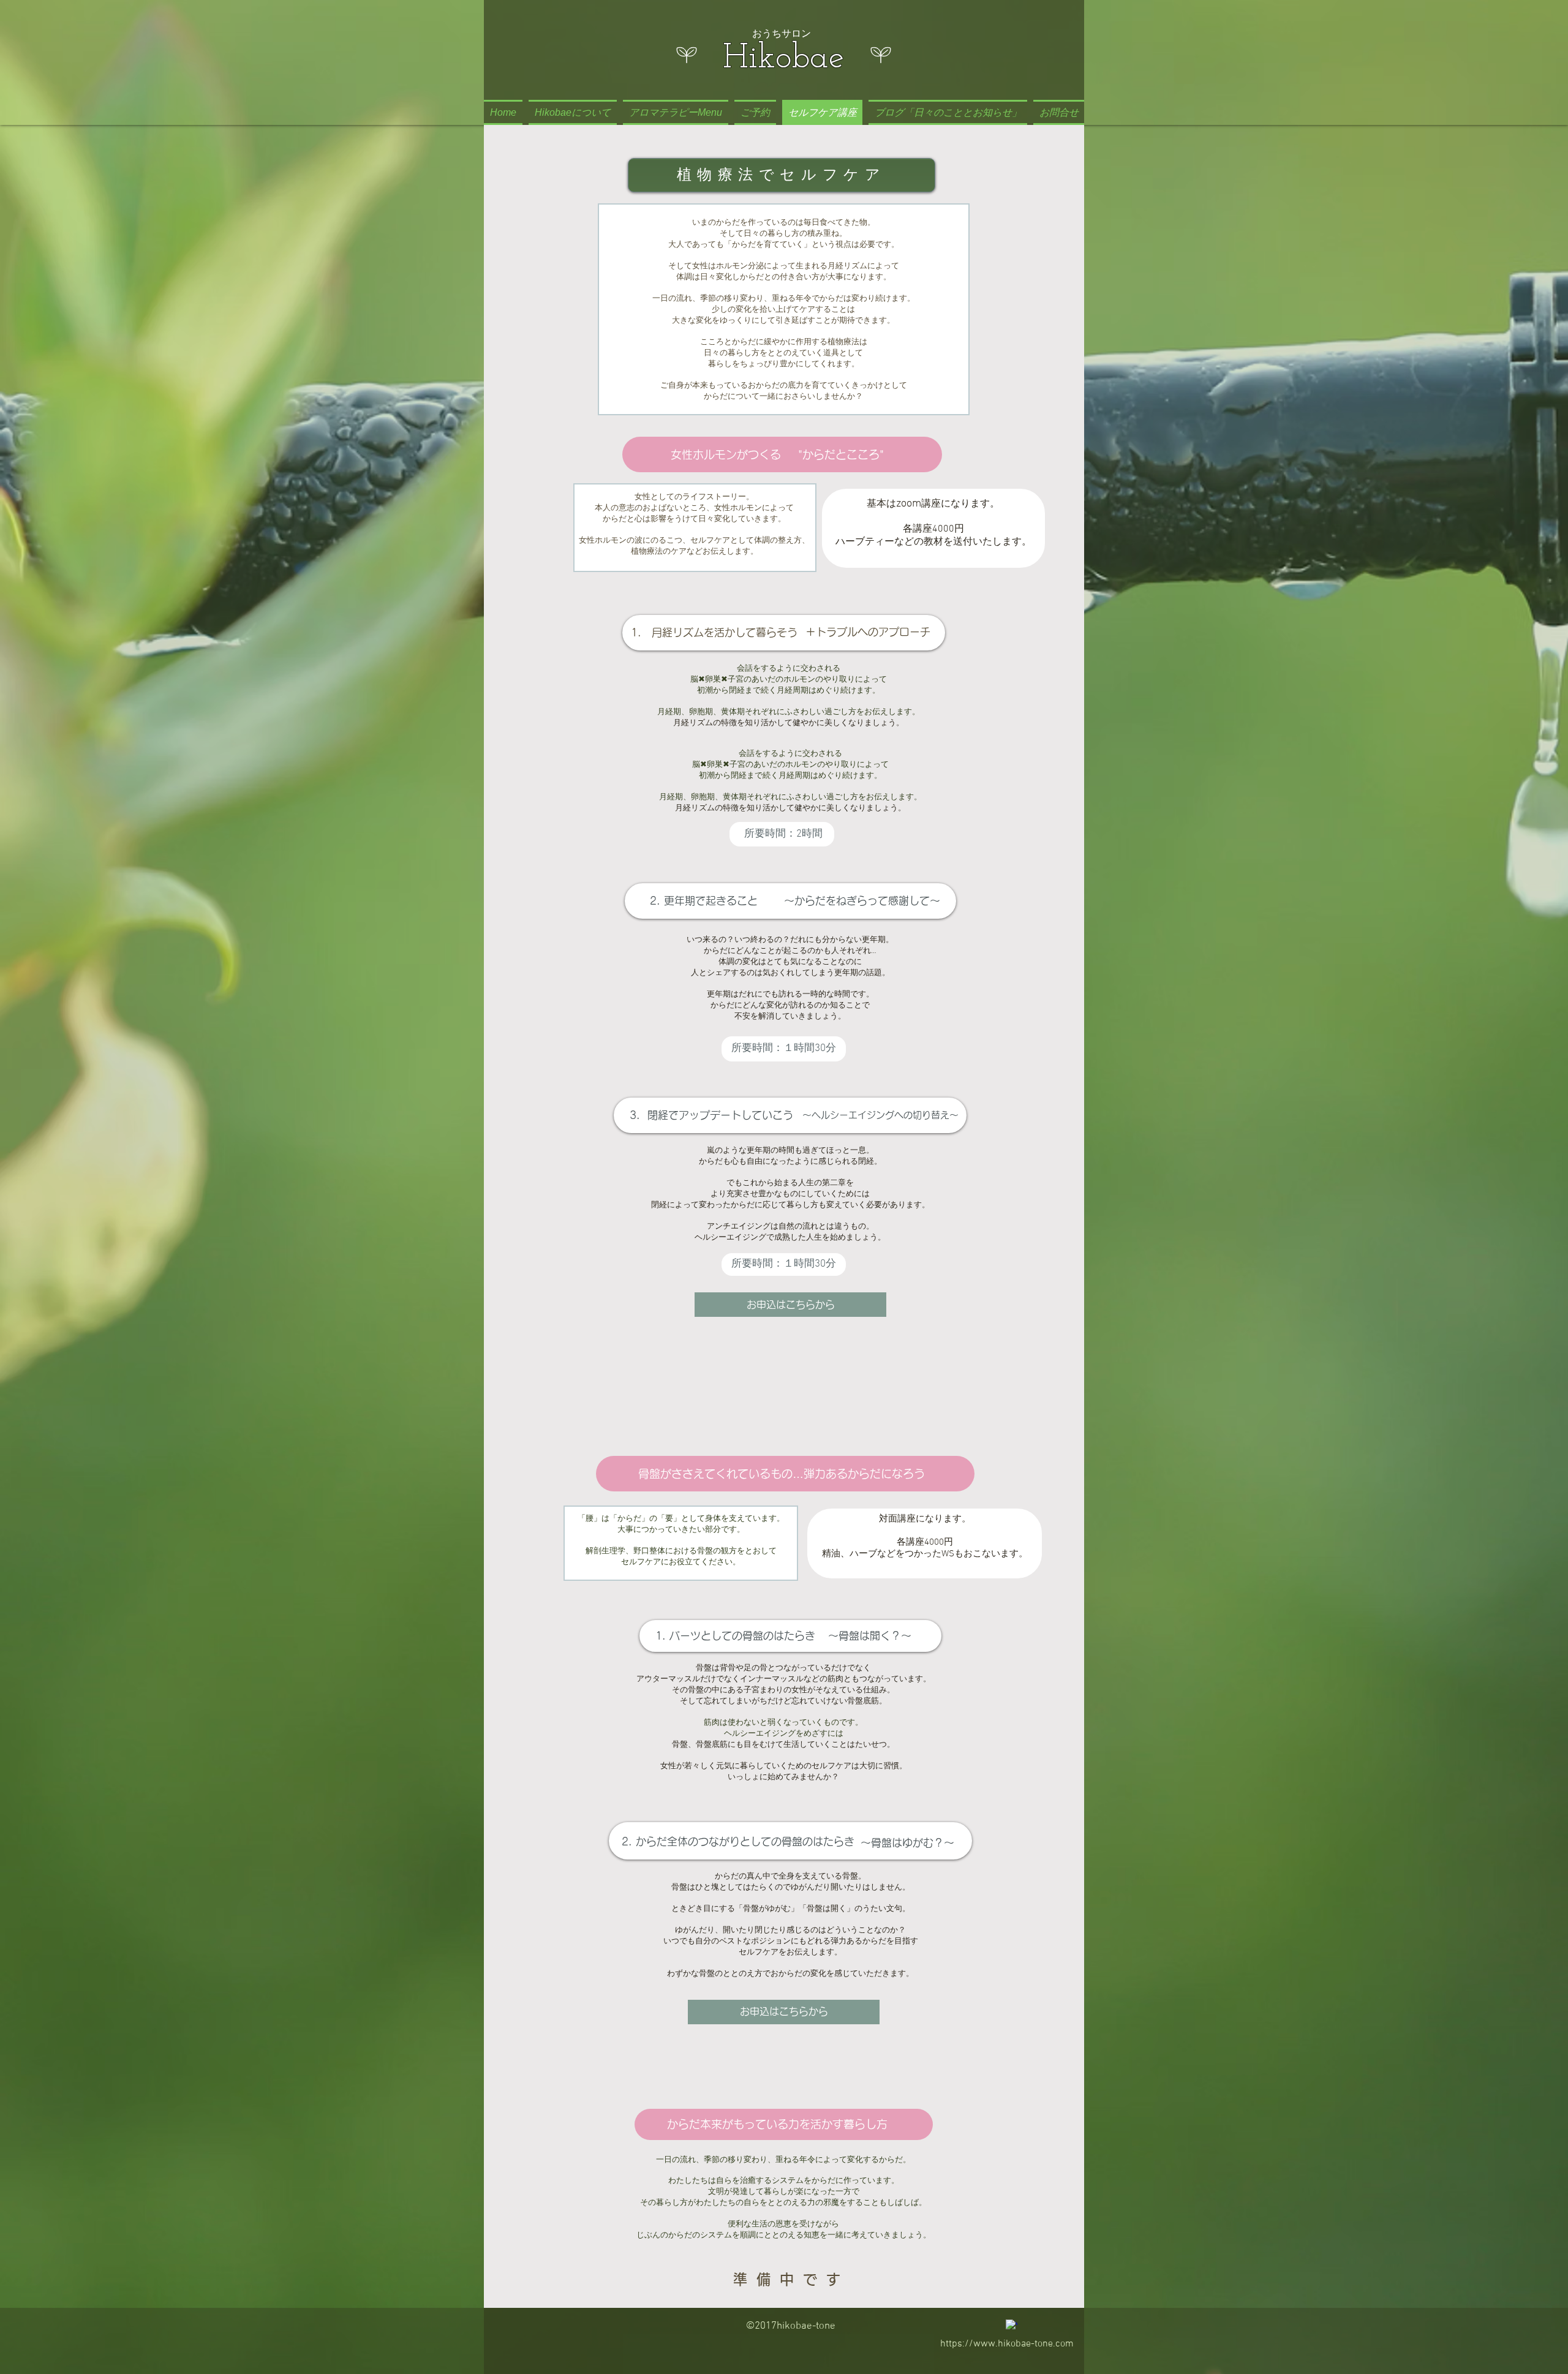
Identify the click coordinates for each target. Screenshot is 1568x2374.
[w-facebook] (1012, 2325)
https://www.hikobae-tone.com (1007, 2344)
